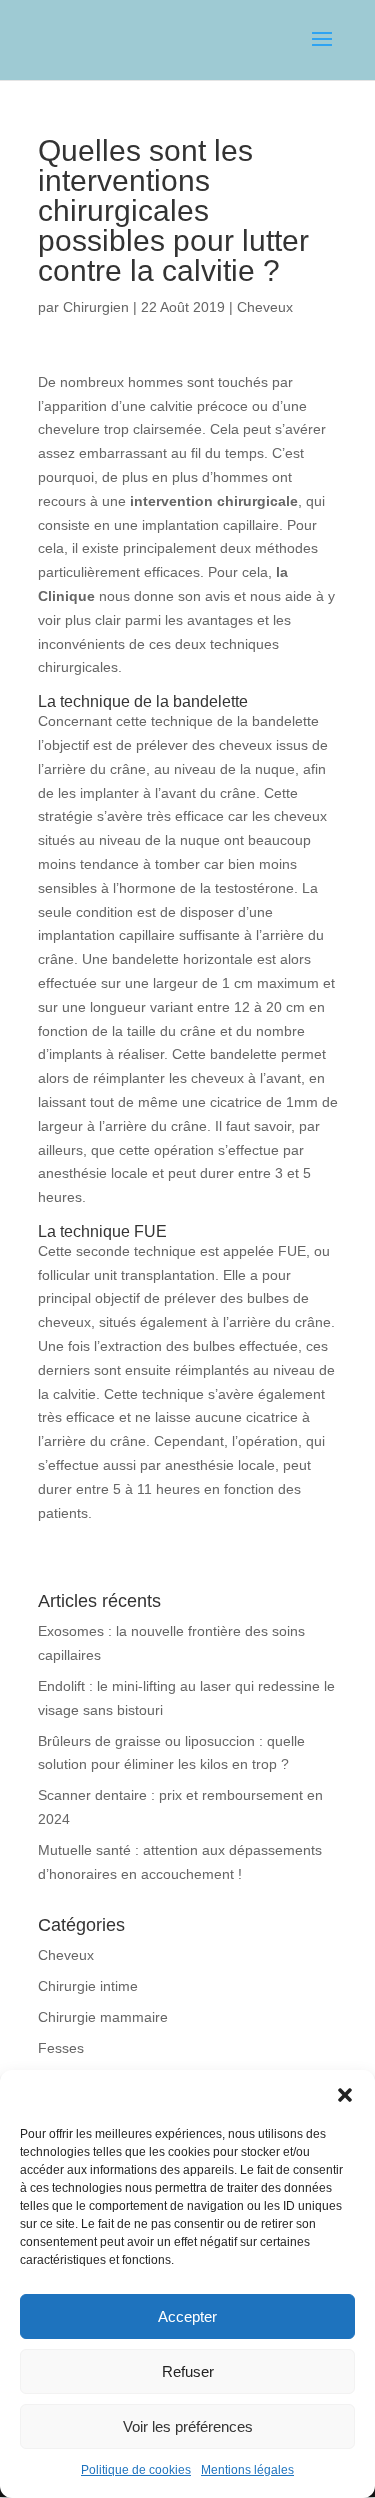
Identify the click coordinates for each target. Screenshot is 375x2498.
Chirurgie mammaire (103, 2017)
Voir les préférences (188, 2426)
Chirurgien (96, 307)
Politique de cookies (136, 2470)
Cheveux (265, 307)
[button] (345, 2095)
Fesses (61, 2048)
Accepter (187, 2316)
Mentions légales (247, 2470)
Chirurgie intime (88, 1986)
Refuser (188, 2371)
